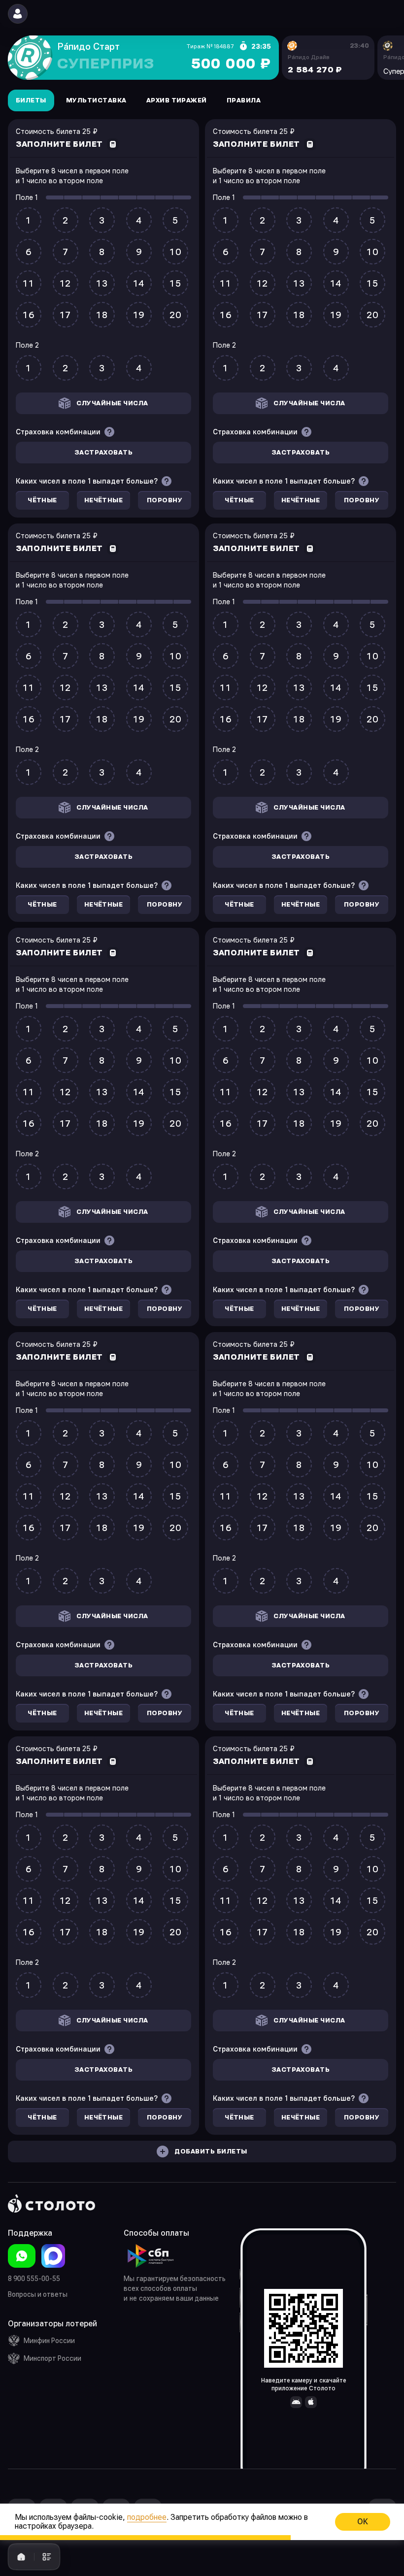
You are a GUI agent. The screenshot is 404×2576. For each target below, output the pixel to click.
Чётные (42, 500)
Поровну (165, 500)
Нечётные (104, 500)
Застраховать (104, 453)
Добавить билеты (211, 2152)
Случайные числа (112, 403)
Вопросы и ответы (38, 2294)
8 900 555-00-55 (34, 2279)
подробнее (147, 2517)
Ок (363, 2522)
